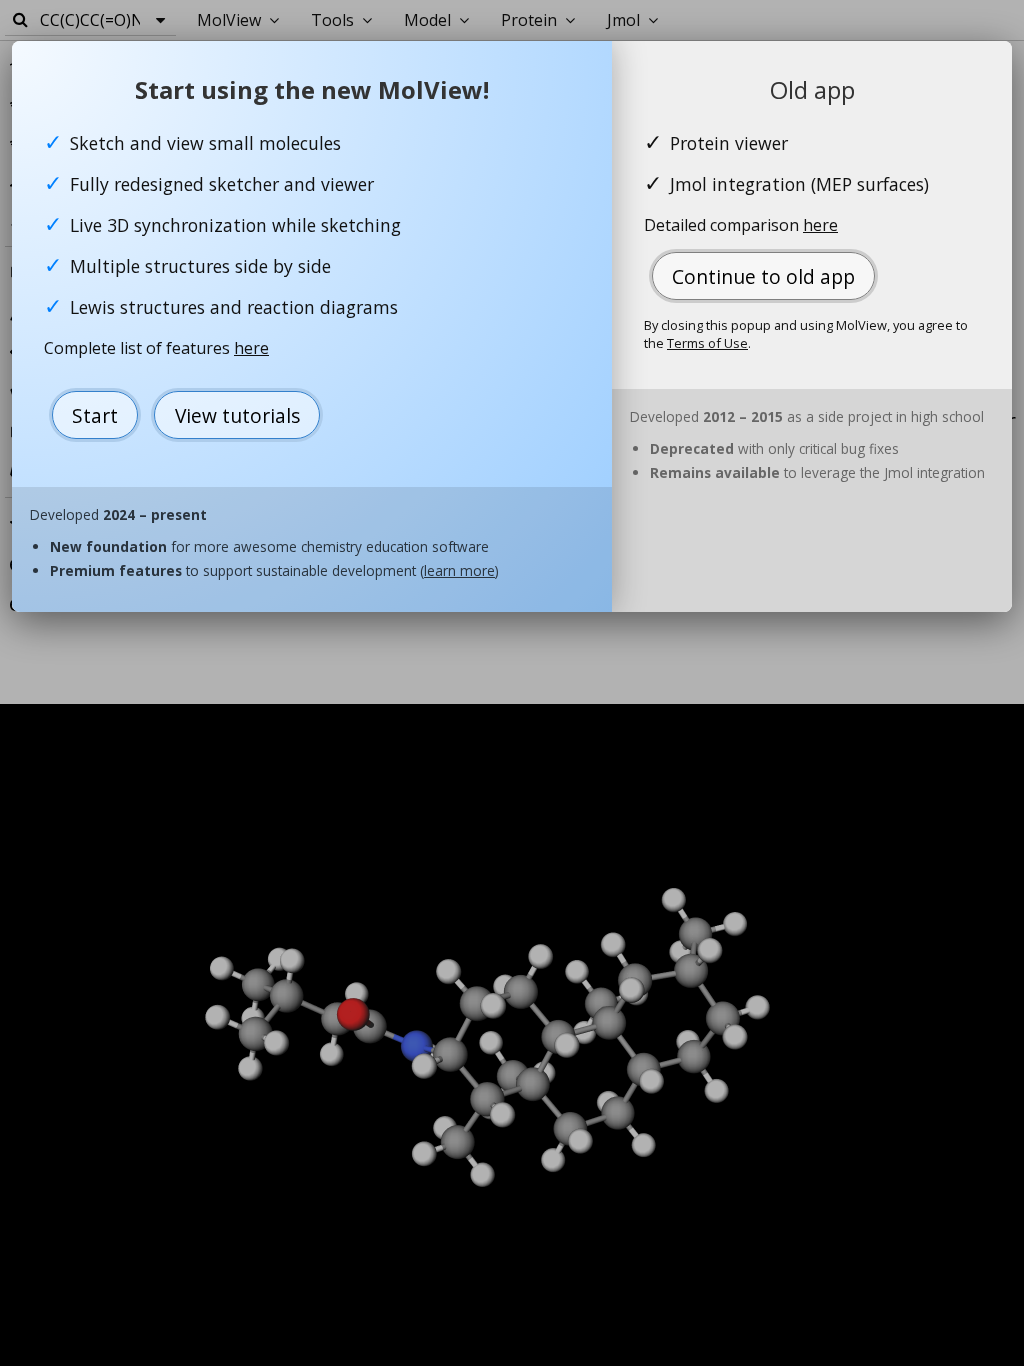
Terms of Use (707, 343)
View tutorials (237, 415)
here (251, 348)
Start (95, 415)
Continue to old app (763, 276)
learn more (459, 570)
